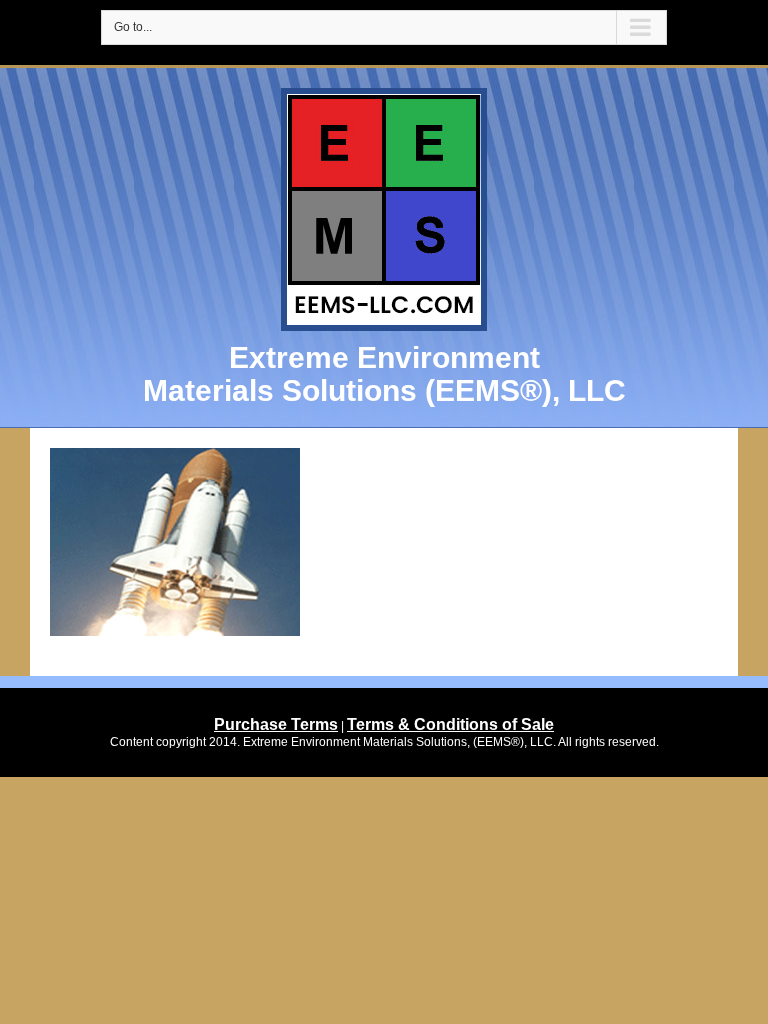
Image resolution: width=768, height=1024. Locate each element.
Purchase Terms (276, 724)
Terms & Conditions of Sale (450, 724)
